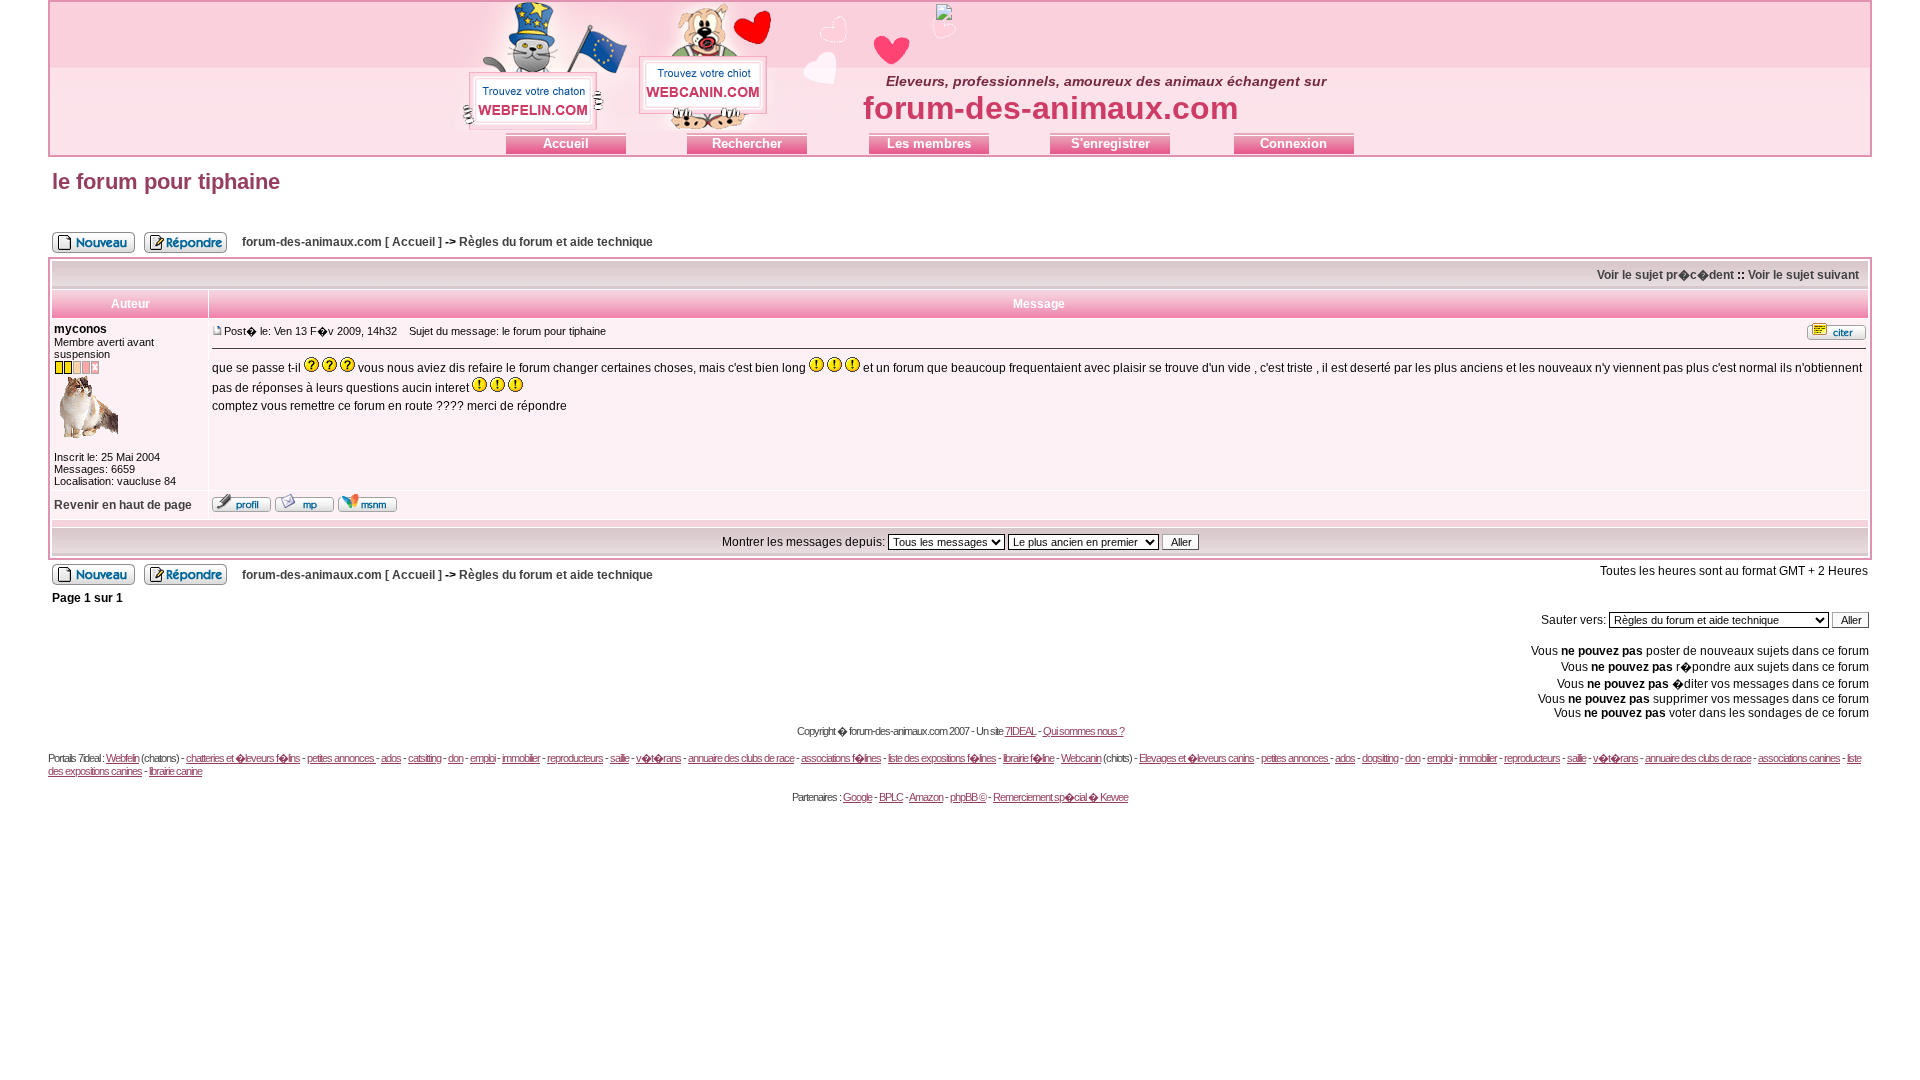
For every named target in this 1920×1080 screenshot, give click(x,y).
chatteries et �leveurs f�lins (243, 758)
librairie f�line (1028, 758)
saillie (619, 758)
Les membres (929, 143)
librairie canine (175, 771)
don (455, 758)
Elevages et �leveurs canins (1196, 758)
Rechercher (747, 143)
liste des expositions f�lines (942, 758)
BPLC (891, 797)
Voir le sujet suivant (1803, 275)
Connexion (1293, 143)
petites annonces (341, 758)
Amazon (926, 797)
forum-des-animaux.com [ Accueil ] (342, 242)
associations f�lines (841, 758)
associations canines (1799, 758)
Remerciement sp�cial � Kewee (1060, 797)
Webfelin (122, 758)
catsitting (424, 758)
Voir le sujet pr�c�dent (1665, 275)
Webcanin (1081, 758)
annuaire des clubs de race (741, 758)
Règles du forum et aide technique (556, 242)
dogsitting (1380, 758)
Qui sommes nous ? (1083, 731)
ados (391, 758)
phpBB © (968, 797)
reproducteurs (575, 758)
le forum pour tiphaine (166, 181)
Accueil (566, 143)
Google (857, 797)
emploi (482, 758)
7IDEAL (1020, 731)
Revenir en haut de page (123, 505)
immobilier (521, 758)
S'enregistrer (1110, 143)
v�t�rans (658, 758)
